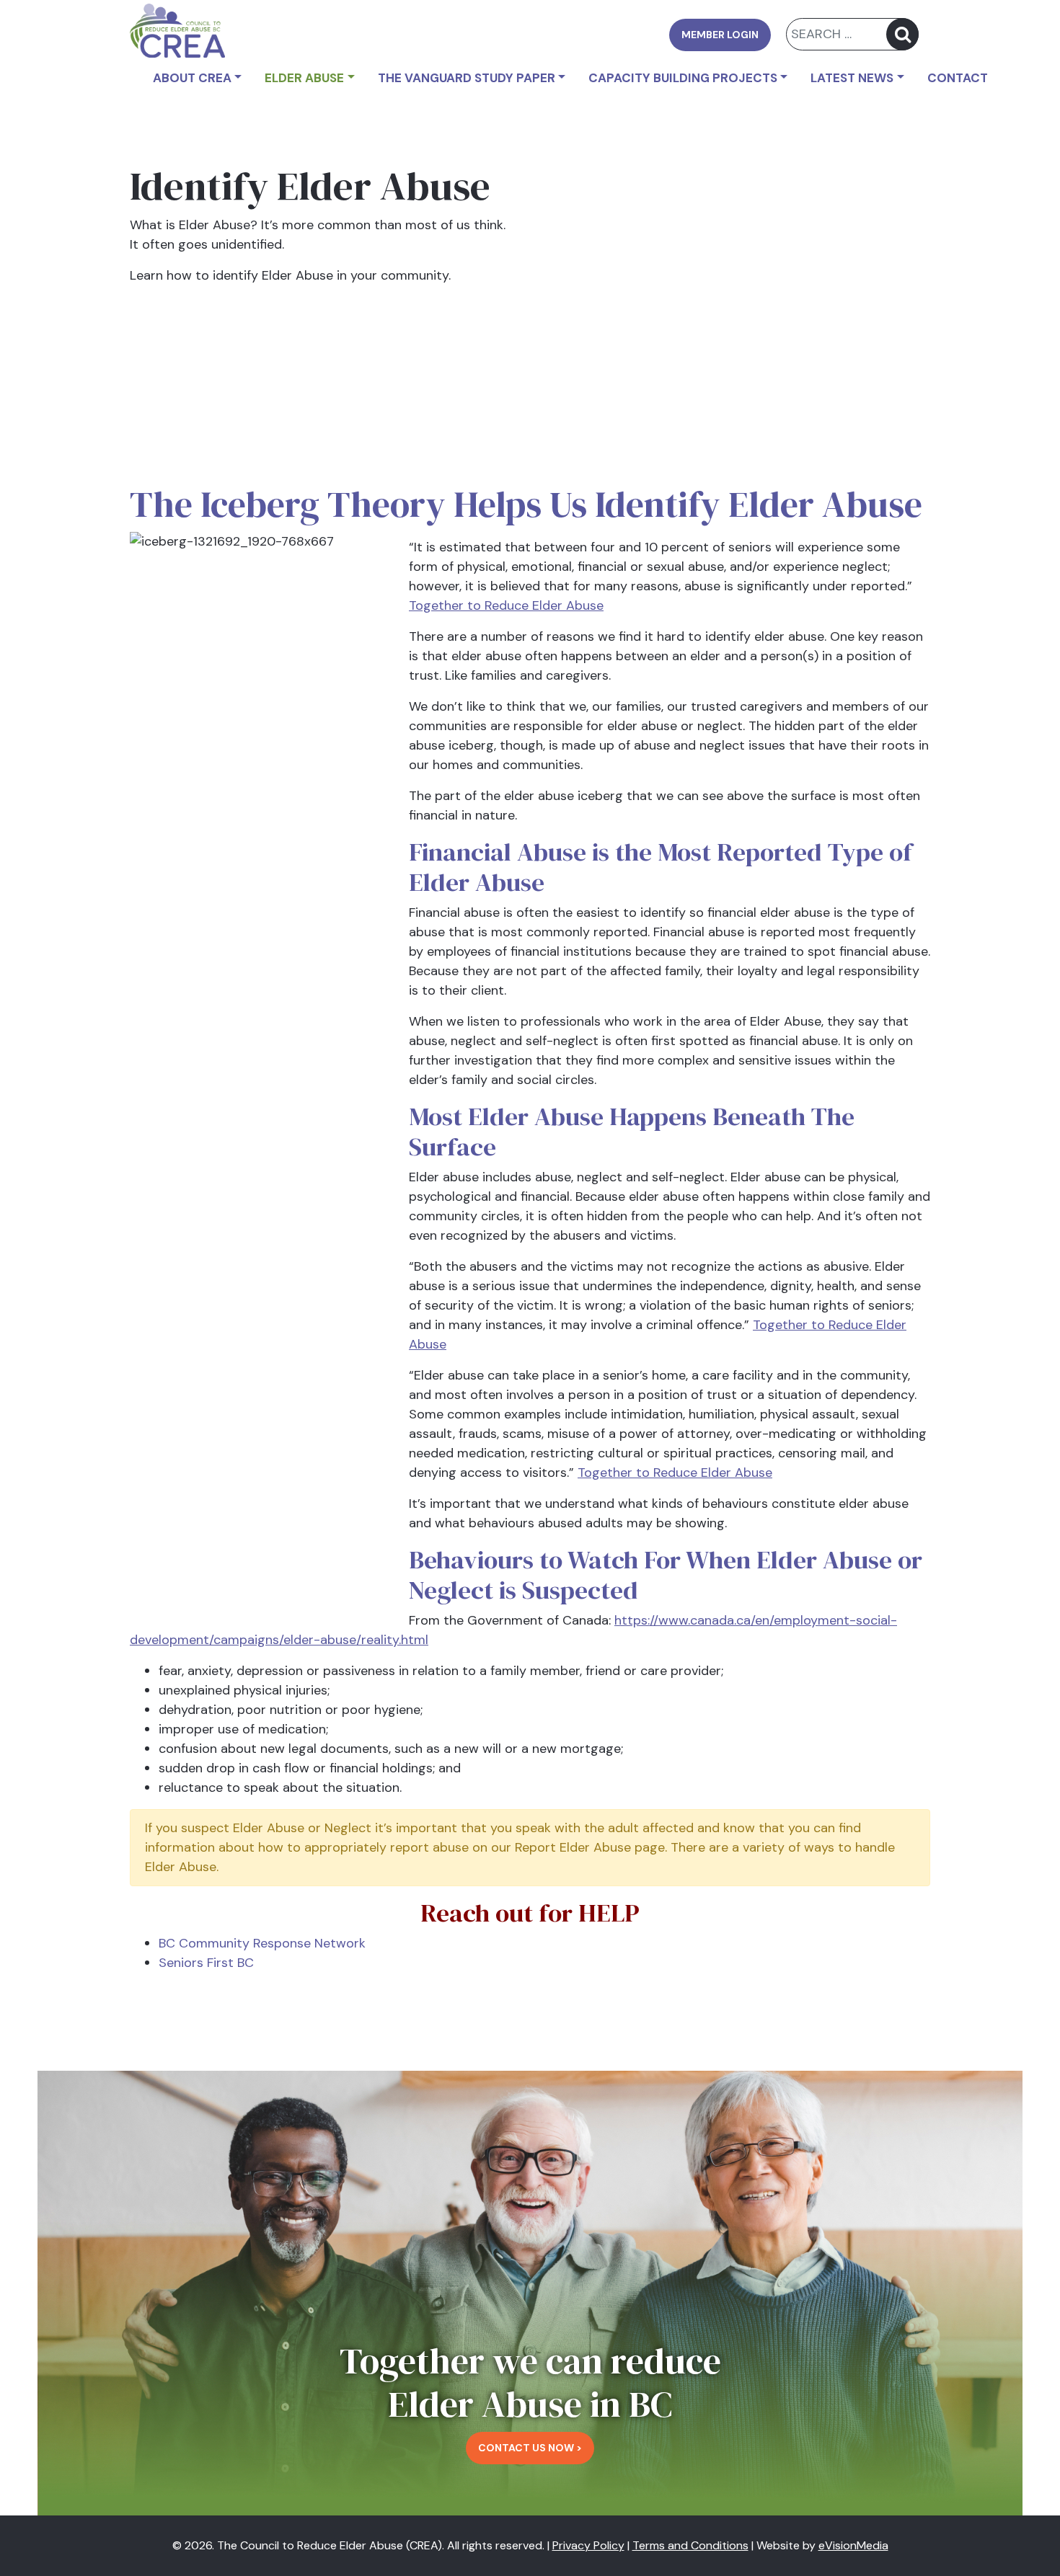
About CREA (192, 78)
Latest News (852, 78)
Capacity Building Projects (683, 78)
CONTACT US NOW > (530, 2448)
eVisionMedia (853, 2545)
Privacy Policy (588, 2545)
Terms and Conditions (690, 2545)
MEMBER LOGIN (720, 35)
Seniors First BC (206, 1963)
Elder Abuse (304, 78)
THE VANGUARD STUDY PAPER (467, 78)
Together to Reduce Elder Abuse (506, 605)
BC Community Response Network (262, 1943)
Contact (958, 78)
